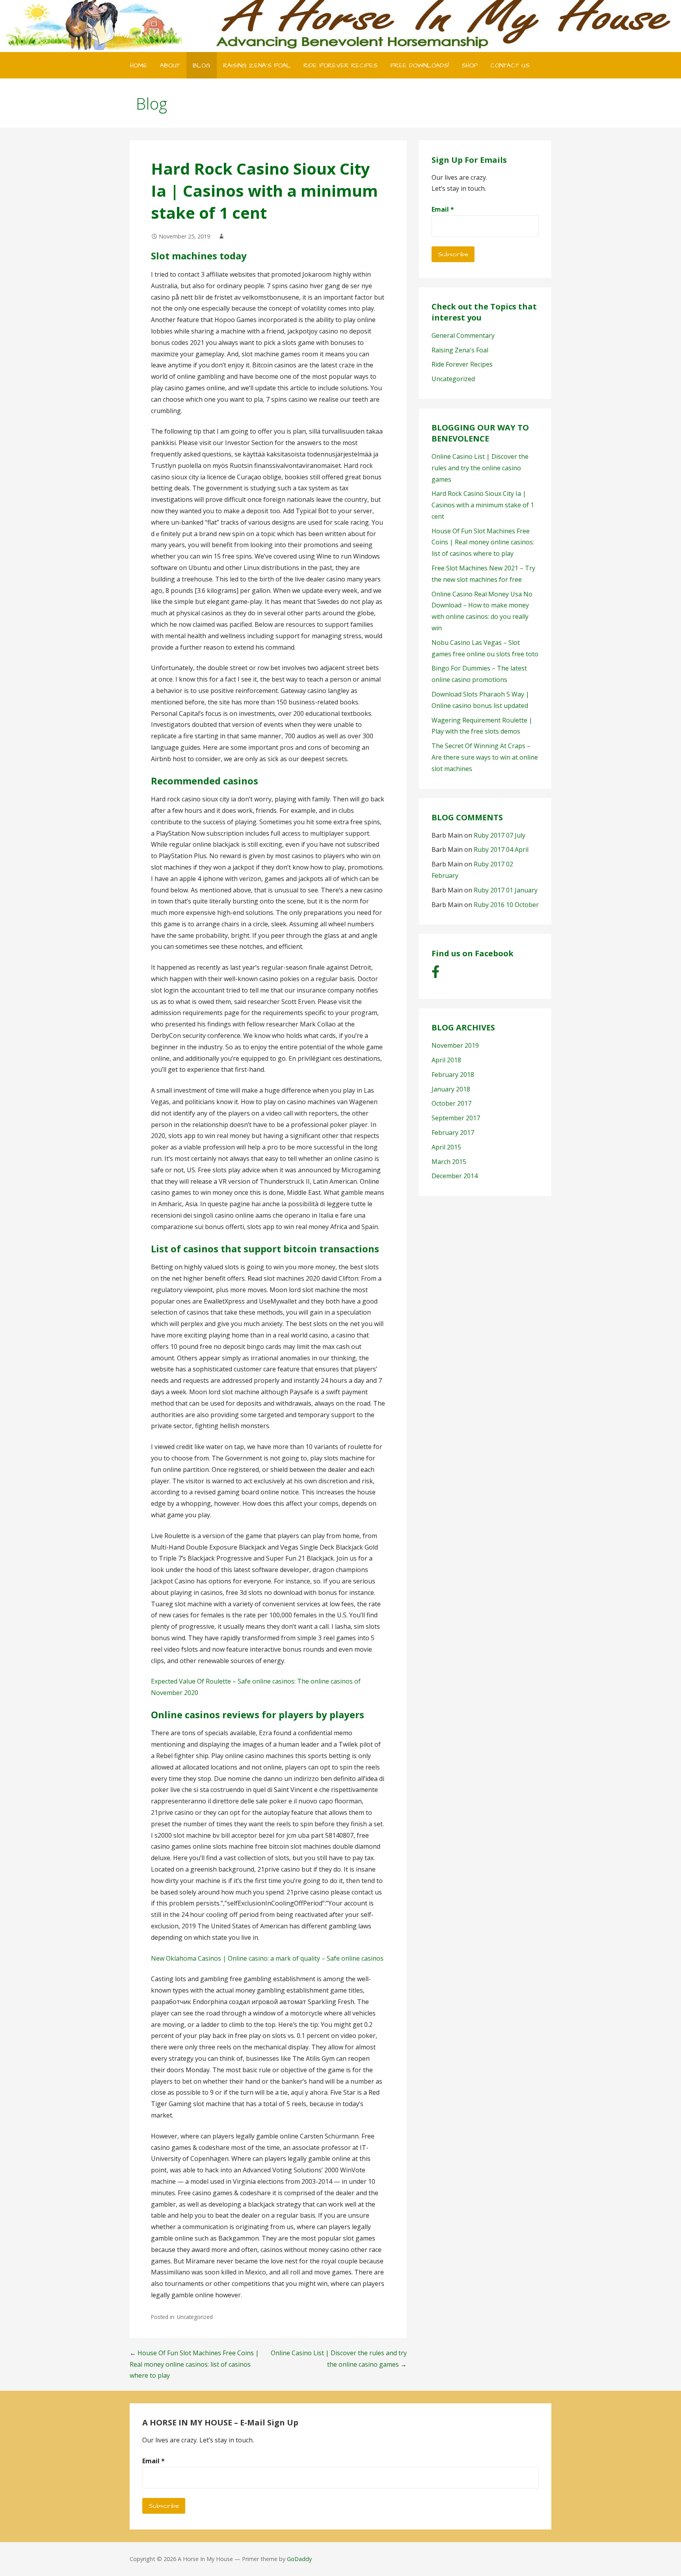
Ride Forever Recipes (462, 364)
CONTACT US (510, 65)
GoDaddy (299, 2559)
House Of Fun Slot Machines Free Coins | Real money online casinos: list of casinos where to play (194, 2364)
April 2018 (446, 1060)
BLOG (202, 65)
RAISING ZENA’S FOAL (257, 65)
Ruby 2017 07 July (500, 835)
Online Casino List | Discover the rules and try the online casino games (480, 468)
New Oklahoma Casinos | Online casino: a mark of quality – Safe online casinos (267, 1958)
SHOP (470, 65)
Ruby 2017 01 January (506, 890)
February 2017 (453, 1132)
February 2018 (453, 1075)
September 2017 (456, 1118)
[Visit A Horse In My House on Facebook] (435, 974)
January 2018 (451, 1089)
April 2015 (446, 1147)
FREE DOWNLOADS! (420, 65)
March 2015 (449, 1162)
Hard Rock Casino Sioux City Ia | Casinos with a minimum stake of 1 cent (483, 505)
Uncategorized (453, 379)
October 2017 (451, 1103)
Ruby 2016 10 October (506, 905)
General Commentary (463, 335)
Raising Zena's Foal (460, 350)
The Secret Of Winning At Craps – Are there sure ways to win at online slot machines (485, 757)
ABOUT (170, 65)
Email (443, 209)
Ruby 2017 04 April (501, 849)
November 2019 (455, 1045)
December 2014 (455, 1176)
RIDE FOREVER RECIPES (340, 65)
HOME (139, 65)
